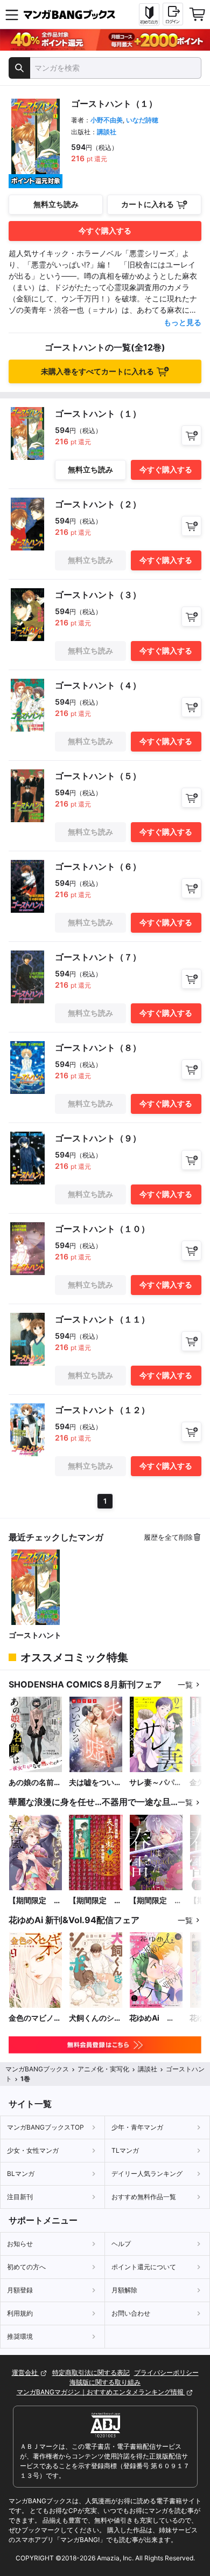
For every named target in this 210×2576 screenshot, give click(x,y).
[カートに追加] (191, 435)
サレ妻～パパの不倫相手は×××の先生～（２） (156, 1783)
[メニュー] (12, 15)
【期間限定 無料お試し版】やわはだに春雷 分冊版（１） (156, 1901)
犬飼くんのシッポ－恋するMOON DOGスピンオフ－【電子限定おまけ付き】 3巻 (95, 2018)
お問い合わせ (131, 2313)
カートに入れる (148, 204)
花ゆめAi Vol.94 (148, 2018)
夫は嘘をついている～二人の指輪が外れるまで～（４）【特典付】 (95, 1783)
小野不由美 (107, 120)
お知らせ (20, 2244)
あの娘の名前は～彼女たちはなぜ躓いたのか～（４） (35, 1783)
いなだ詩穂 (142, 120)
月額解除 (124, 2290)
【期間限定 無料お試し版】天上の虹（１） (95, 1901)
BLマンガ (21, 2174)
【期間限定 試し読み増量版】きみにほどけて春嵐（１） (35, 1901)
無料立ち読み (56, 204)
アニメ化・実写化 (103, 2069)
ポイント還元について (144, 2267)
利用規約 (20, 2313)
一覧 (185, 1685)
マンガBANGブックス (37, 2069)
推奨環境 (20, 2336)
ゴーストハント (35, 1635)
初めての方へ (26, 2267)
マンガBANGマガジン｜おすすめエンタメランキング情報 (101, 2392)
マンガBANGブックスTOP (45, 2127)
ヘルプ (121, 2244)
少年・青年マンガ (137, 2127)
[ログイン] (173, 14)
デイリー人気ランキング (147, 2174)
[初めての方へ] (149, 15)
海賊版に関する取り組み (105, 2382)
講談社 (107, 132)
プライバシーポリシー (166, 2372)
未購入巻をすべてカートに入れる (97, 371)
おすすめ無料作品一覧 (144, 2197)
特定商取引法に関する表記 (91, 2372)
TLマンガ (125, 2150)
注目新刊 (20, 2197)
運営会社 (26, 2372)
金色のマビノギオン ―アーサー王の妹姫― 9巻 (35, 2018)
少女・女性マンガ (33, 2150)
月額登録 (20, 2290)
